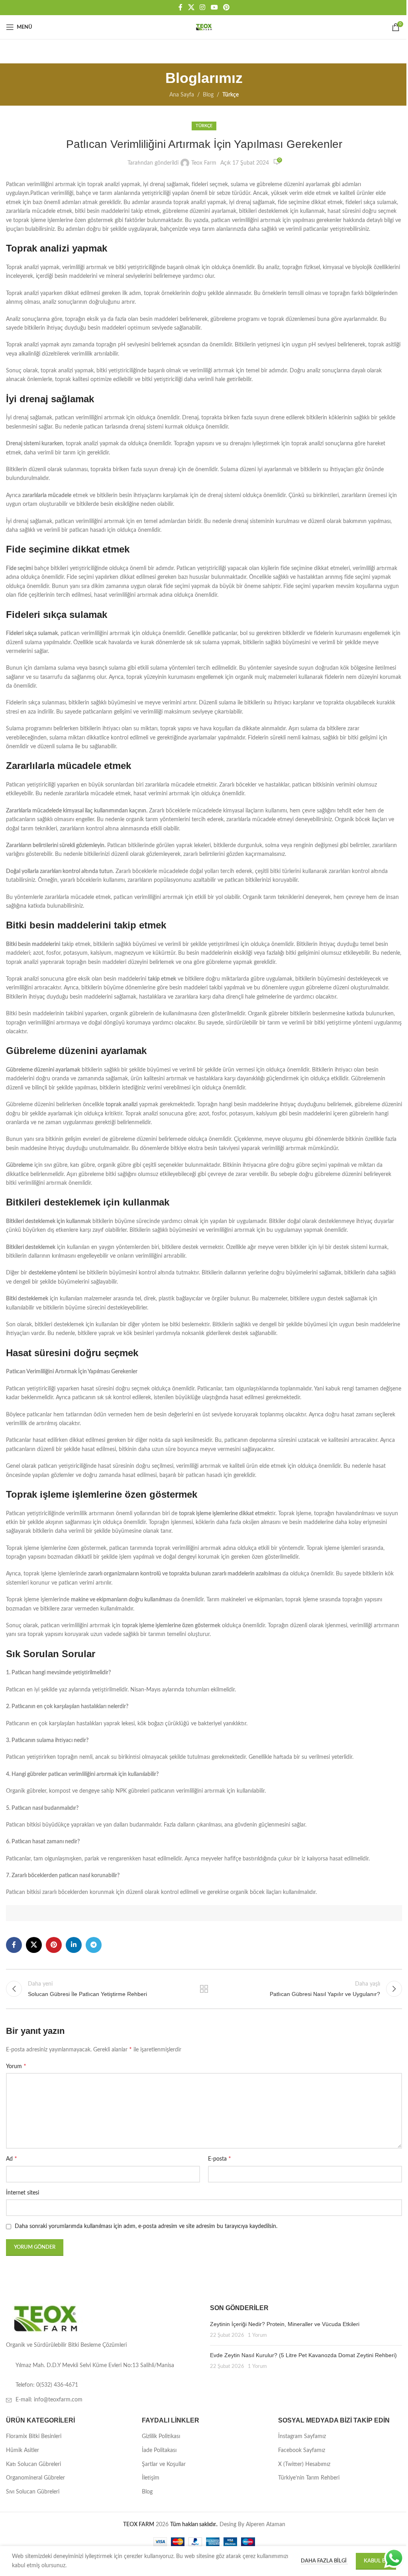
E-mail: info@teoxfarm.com (49, 2400)
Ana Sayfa (182, 95)
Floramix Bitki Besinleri (34, 2436)
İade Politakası (159, 2450)
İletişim (151, 2478)
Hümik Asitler (23, 2450)
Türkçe (230, 95)
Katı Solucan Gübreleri (33, 2464)
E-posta (220, 2159)
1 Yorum (257, 2335)
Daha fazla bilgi (324, 2561)
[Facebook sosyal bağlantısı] (180, 7)
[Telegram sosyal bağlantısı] (94, 1945)
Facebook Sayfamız (302, 2450)
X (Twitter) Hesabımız (304, 2464)
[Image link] (46, 2318)
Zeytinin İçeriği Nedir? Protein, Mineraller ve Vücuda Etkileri (285, 2324)
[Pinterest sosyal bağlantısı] (226, 7)
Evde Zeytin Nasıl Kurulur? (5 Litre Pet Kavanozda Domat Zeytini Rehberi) (303, 2355)
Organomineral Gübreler (35, 2478)
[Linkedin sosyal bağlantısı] (74, 1945)
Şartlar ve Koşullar (164, 2464)
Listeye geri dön (204, 1989)
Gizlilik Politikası (161, 2436)
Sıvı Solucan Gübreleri (33, 2492)
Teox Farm (204, 163)
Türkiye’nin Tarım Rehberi (309, 2478)
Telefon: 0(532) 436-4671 (47, 2385)
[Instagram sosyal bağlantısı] (203, 7)
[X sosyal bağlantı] (191, 7)
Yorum (16, 2066)
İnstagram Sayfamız (302, 2436)
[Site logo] (204, 27)
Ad (12, 2159)
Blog (208, 95)
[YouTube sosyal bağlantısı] (214, 7)
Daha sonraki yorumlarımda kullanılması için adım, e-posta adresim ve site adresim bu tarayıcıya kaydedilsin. (146, 2226)
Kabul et (376, 2561)
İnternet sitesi (23, 2193)
